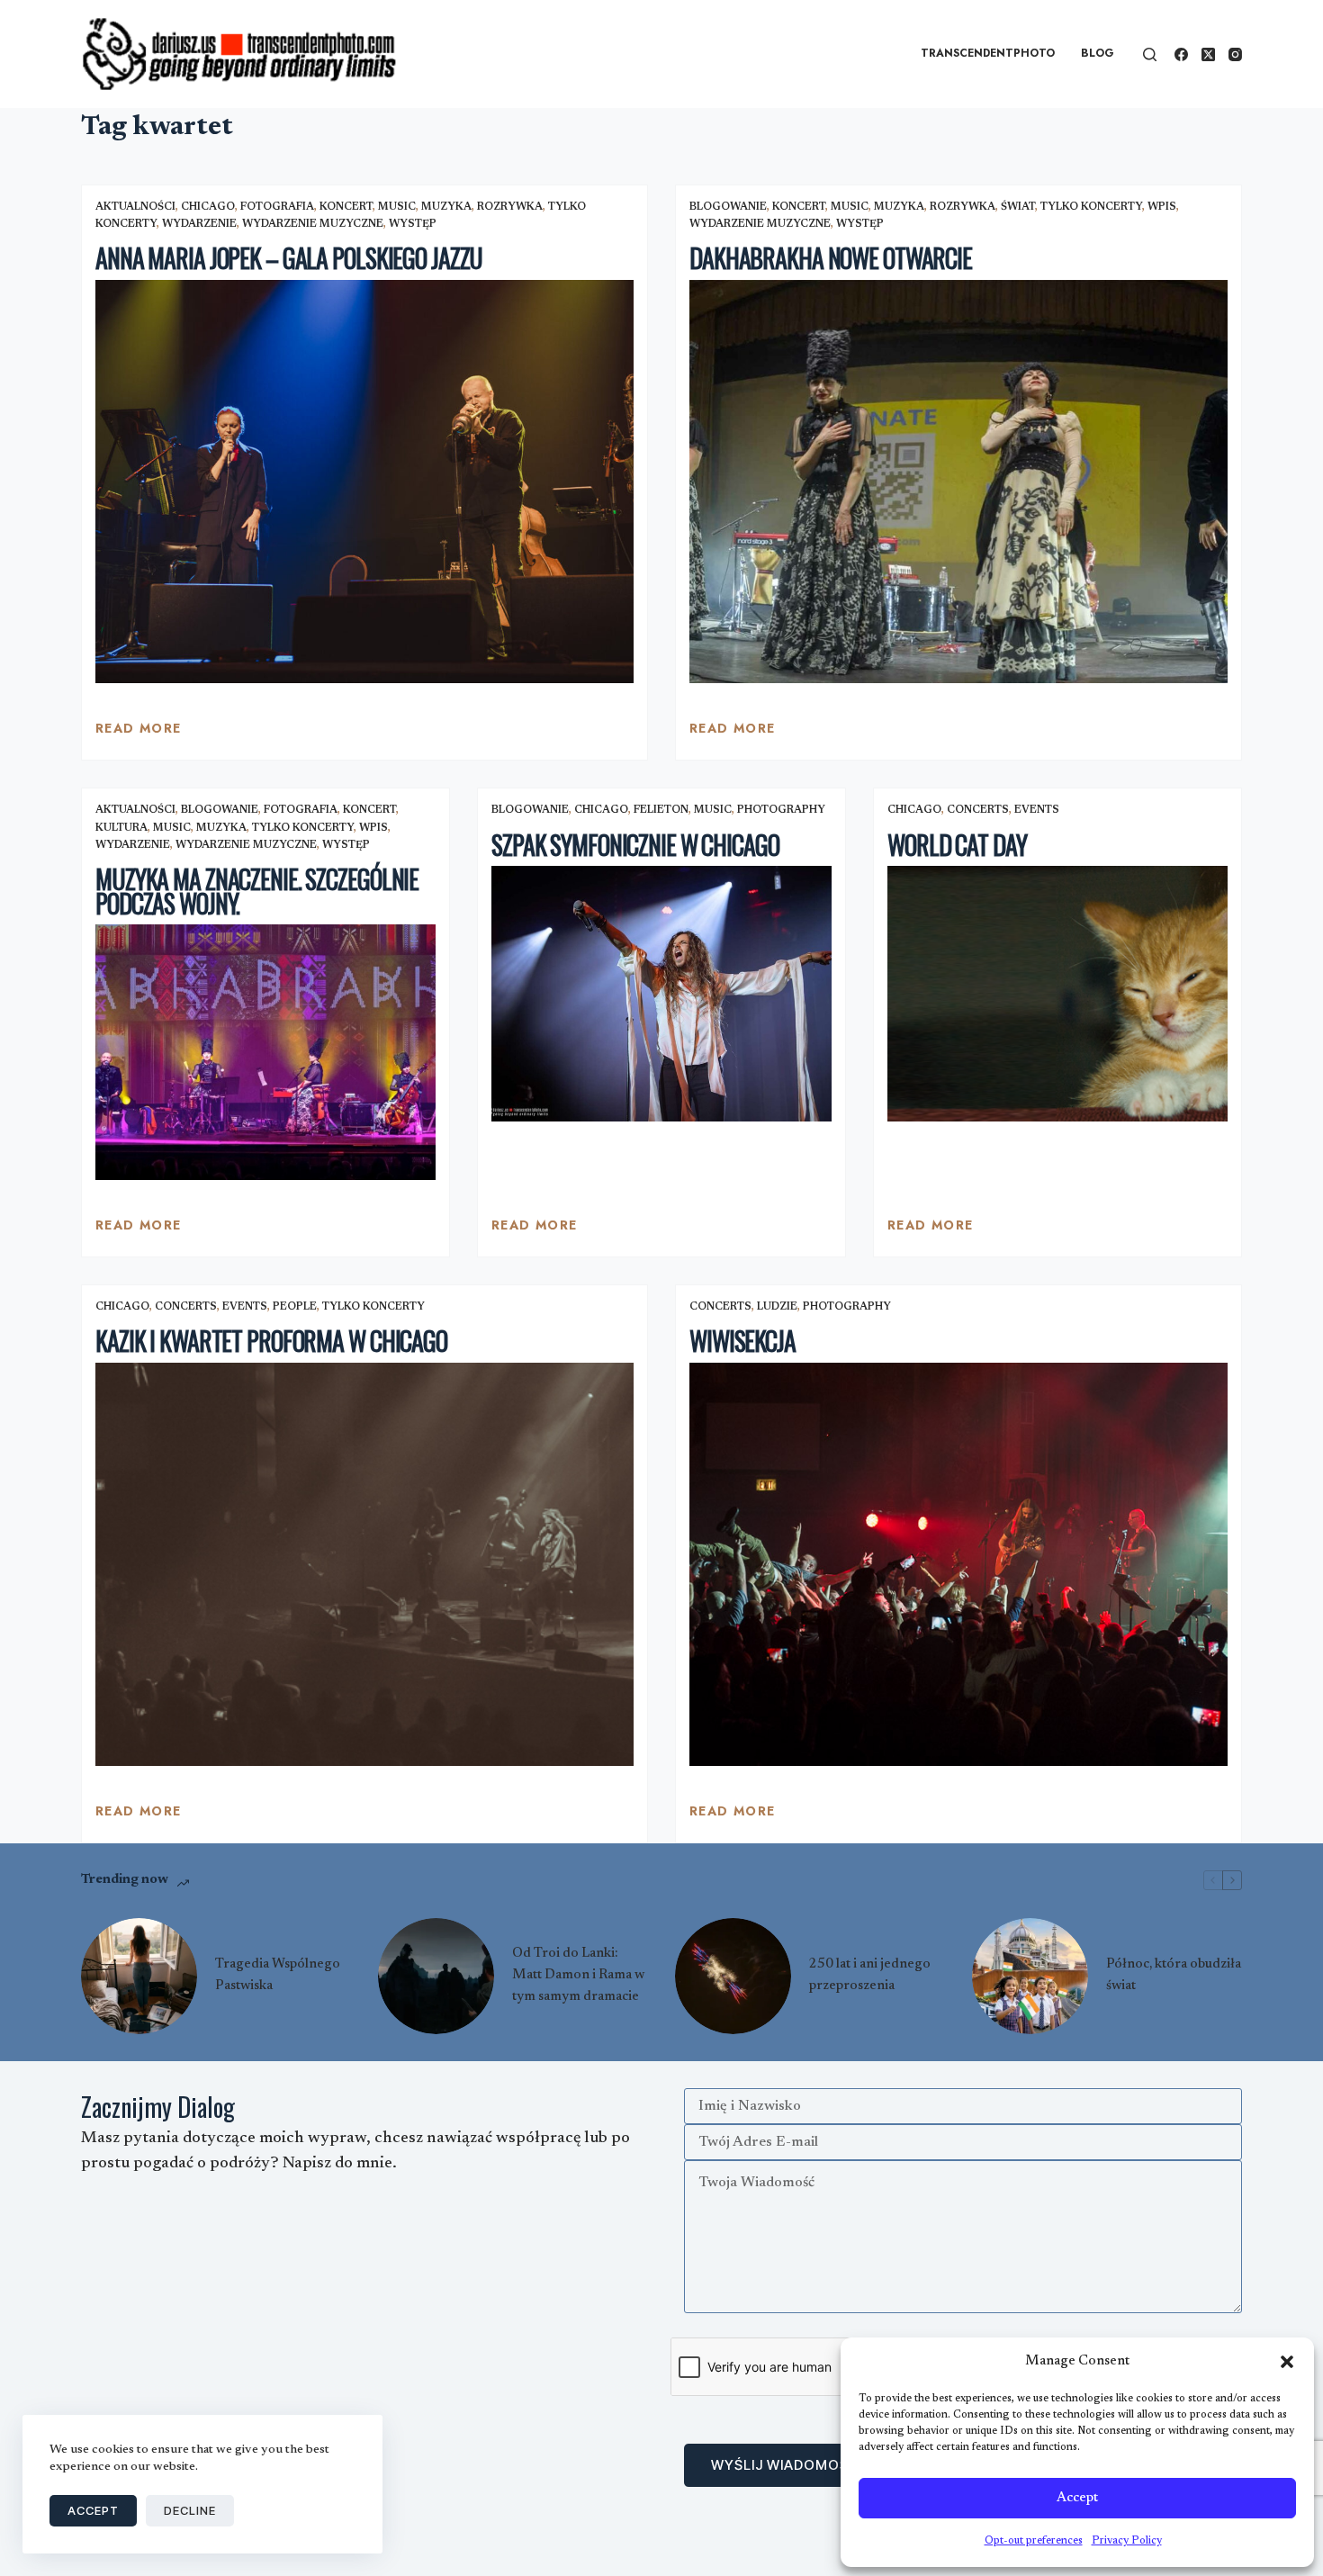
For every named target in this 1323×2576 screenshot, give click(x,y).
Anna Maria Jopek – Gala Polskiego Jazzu (289, 258)
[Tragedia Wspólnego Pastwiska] (139, 1976)
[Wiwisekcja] (958, 1565)
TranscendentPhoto (988, 53)
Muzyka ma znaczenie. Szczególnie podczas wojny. (257, 891)
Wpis (1162, 207)
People (295, 1307)
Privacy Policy (1127, 2541)
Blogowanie (728, 207)
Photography (781, 810)
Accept (1077, 2498)
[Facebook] (1181, 54)
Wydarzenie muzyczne (313, 224)
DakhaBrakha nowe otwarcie (831, 258)
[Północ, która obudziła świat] (1030, 1976)
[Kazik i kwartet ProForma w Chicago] (364, 1565)
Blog (1098, 53)
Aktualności (135, 207)
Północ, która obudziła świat (1174, 1975)
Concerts (978, 810)
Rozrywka (510, 207)
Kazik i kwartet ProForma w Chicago (271, 1341)
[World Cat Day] (1057, 994)
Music (397, 207)
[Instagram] (1235, 54)
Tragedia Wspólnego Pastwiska (278, 1975)
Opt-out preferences (1034, 2541)
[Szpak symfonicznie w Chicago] (661, 994)
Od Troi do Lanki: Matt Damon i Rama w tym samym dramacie (578, 1975)
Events (1037, 810)
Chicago (208, 207)
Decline (190, 2510)
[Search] (1150, 54)
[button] (1287, 2362)
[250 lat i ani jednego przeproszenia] (733, 1976)
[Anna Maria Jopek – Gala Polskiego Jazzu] (364, 482)
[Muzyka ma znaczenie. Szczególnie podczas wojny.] (265, 1052)
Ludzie (777, 1307)
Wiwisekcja (742, 1341)
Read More (139, 733)
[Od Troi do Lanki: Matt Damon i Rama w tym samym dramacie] (436, 1976)
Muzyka (446, 207)
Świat (1018, 207)
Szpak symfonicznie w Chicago (635, 845)
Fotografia (277, 207)
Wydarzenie (199, 224)
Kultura (121, 828)
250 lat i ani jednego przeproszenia (870, 1975)
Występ (413, 224)
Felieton (661, 810)
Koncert (346, 207)
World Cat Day (957, 845)
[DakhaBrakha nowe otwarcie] (958, 482)
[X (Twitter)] (1208, 54)
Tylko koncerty (1091, 207)
